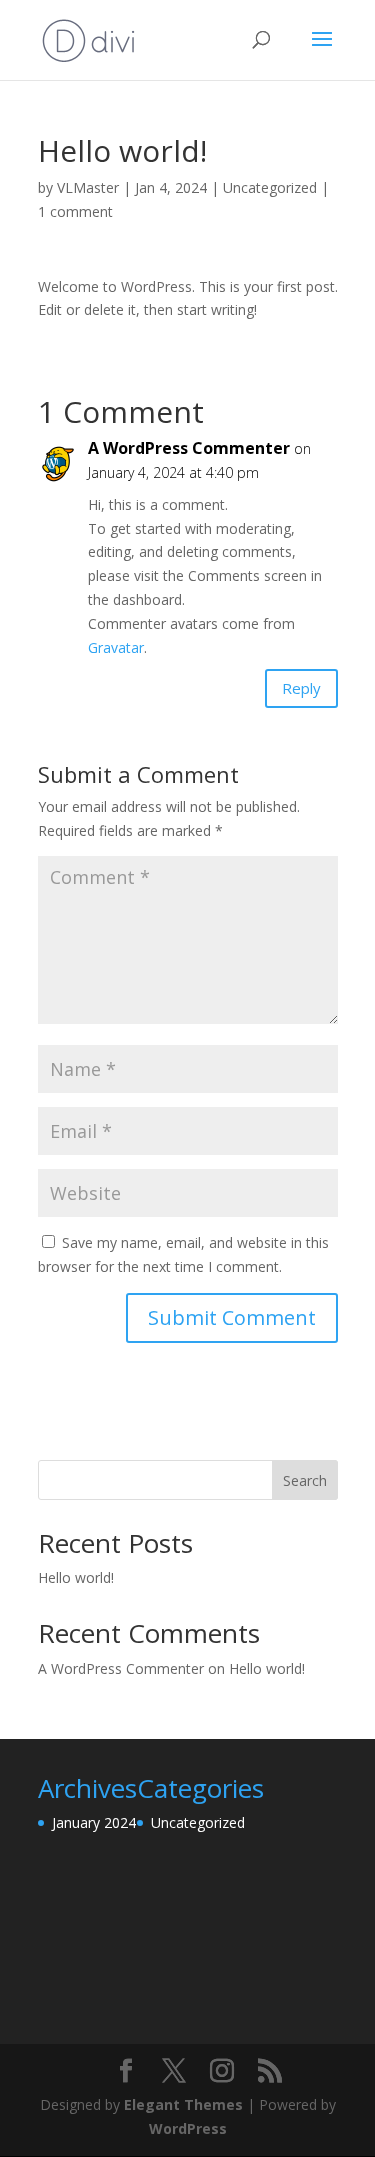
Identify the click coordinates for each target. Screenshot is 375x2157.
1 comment (75, 211)
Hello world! (76, 1577)
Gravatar (116, 647)
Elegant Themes (183, 2104)
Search (305, 1480)
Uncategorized (270, 187)
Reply (301, 688)
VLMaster (88, 187)
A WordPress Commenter (189, 448)
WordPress (188, 2128)
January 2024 (94, 1822)
